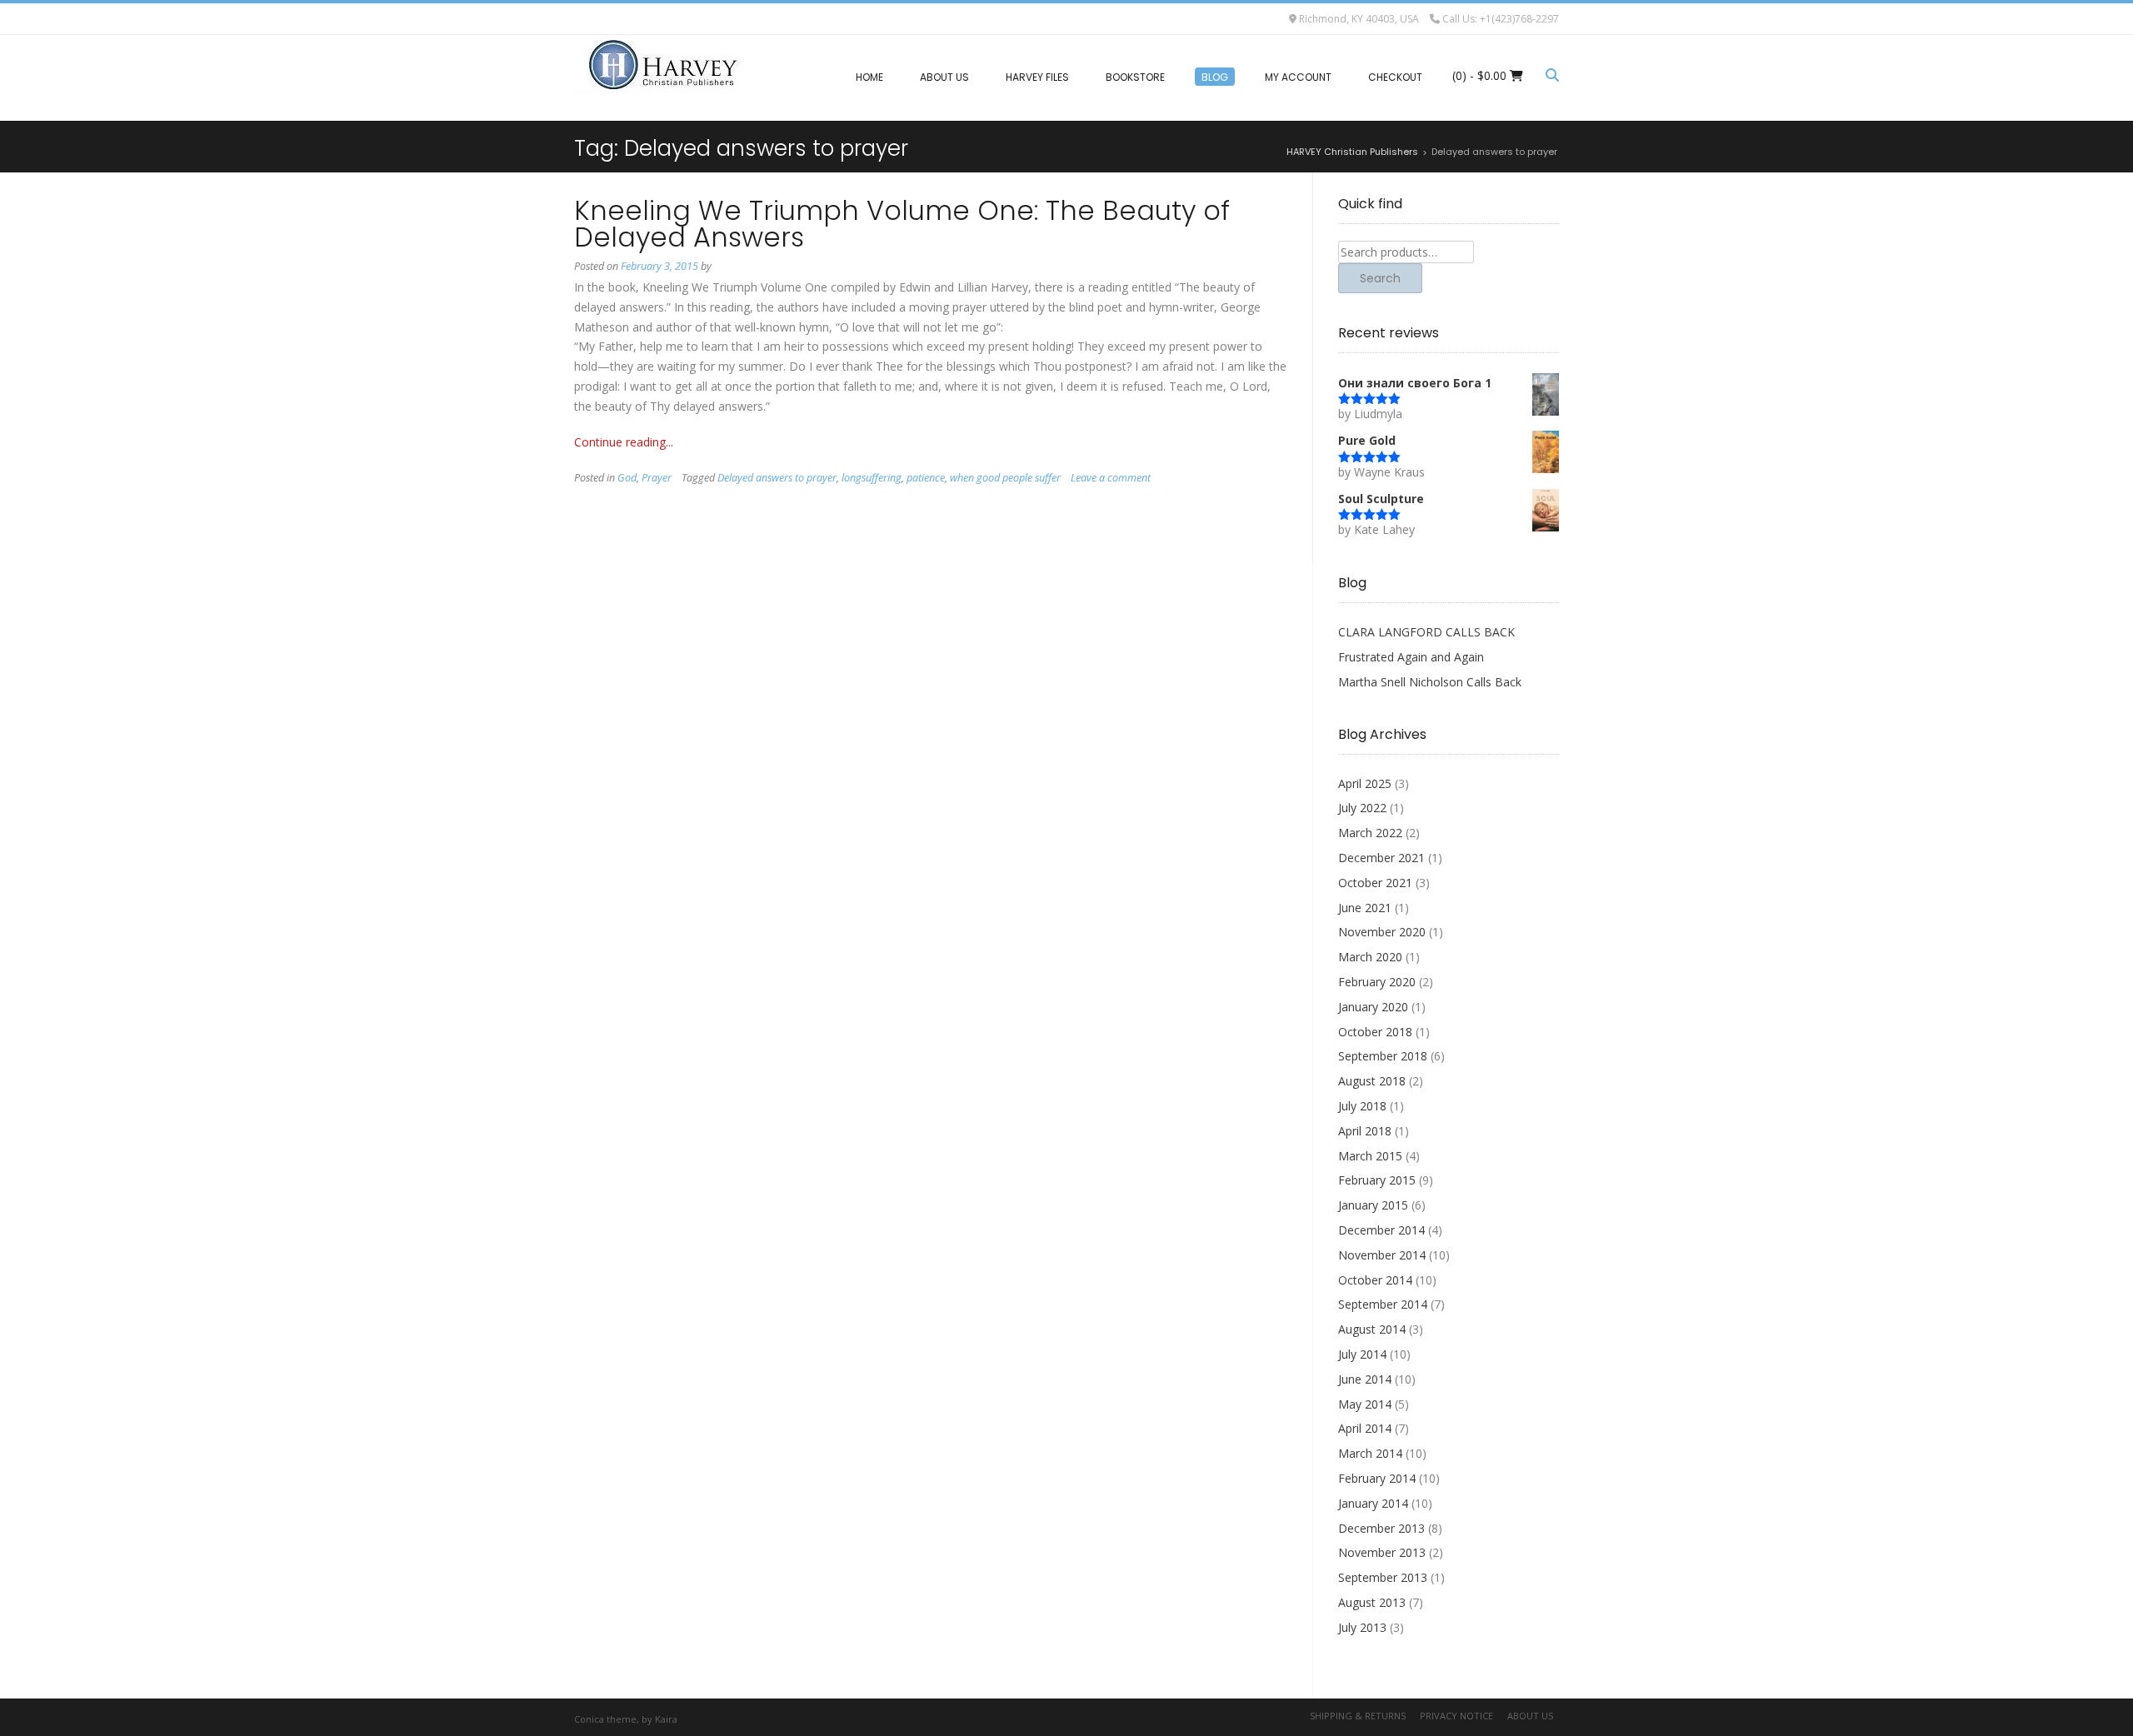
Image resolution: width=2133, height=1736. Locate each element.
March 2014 (1370, 1453)
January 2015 (1373, 1205)
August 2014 (1372, 1329)
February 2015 (1377, 1180)
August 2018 (1372, 1081)
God (627, 478)
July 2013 (1362, 1627)
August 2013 (1372, 1602)
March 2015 (1370, 1156)
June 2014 (1365, 1379)
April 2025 (1365, 783)
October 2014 (1375, 1280)
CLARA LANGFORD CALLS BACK (1426, 632)
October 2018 (1375, 1032)
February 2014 (1377, 1478)
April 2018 (1365, 1131)
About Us (1530, 1716)
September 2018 (1383, 1056)
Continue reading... (624, 442)
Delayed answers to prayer (777, 478)
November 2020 (1382, 932)
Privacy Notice (1456, 1716)
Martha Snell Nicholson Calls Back (1430, 682)
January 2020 (1373, 1007)
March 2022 (1370, 833)
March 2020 (1370, 957)
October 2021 (1375, 883)
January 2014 (1373, 1503)
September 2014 (1383, 1304)
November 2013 (1382, 1552)
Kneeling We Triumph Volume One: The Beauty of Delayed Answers (902, 224)
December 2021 (1381, 858)
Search (1380, 278)
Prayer (657, 478)
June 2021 (1365, 908)
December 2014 (1381, 1230)
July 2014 (1362, 1354)
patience (926, 478)
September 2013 (1383, 1577)
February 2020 (1377, 982)
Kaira (666, 1719)
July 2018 (1362, 1106)
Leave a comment (1111, 478)
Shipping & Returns (1358, 1716)
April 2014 (1365, 1428)
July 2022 (1362, 808)
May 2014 (1365, 1404)
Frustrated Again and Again (1411, 657)
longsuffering (872, 478)
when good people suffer (1005, 478)
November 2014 (1382, 1255)
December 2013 (1381, 1528)
